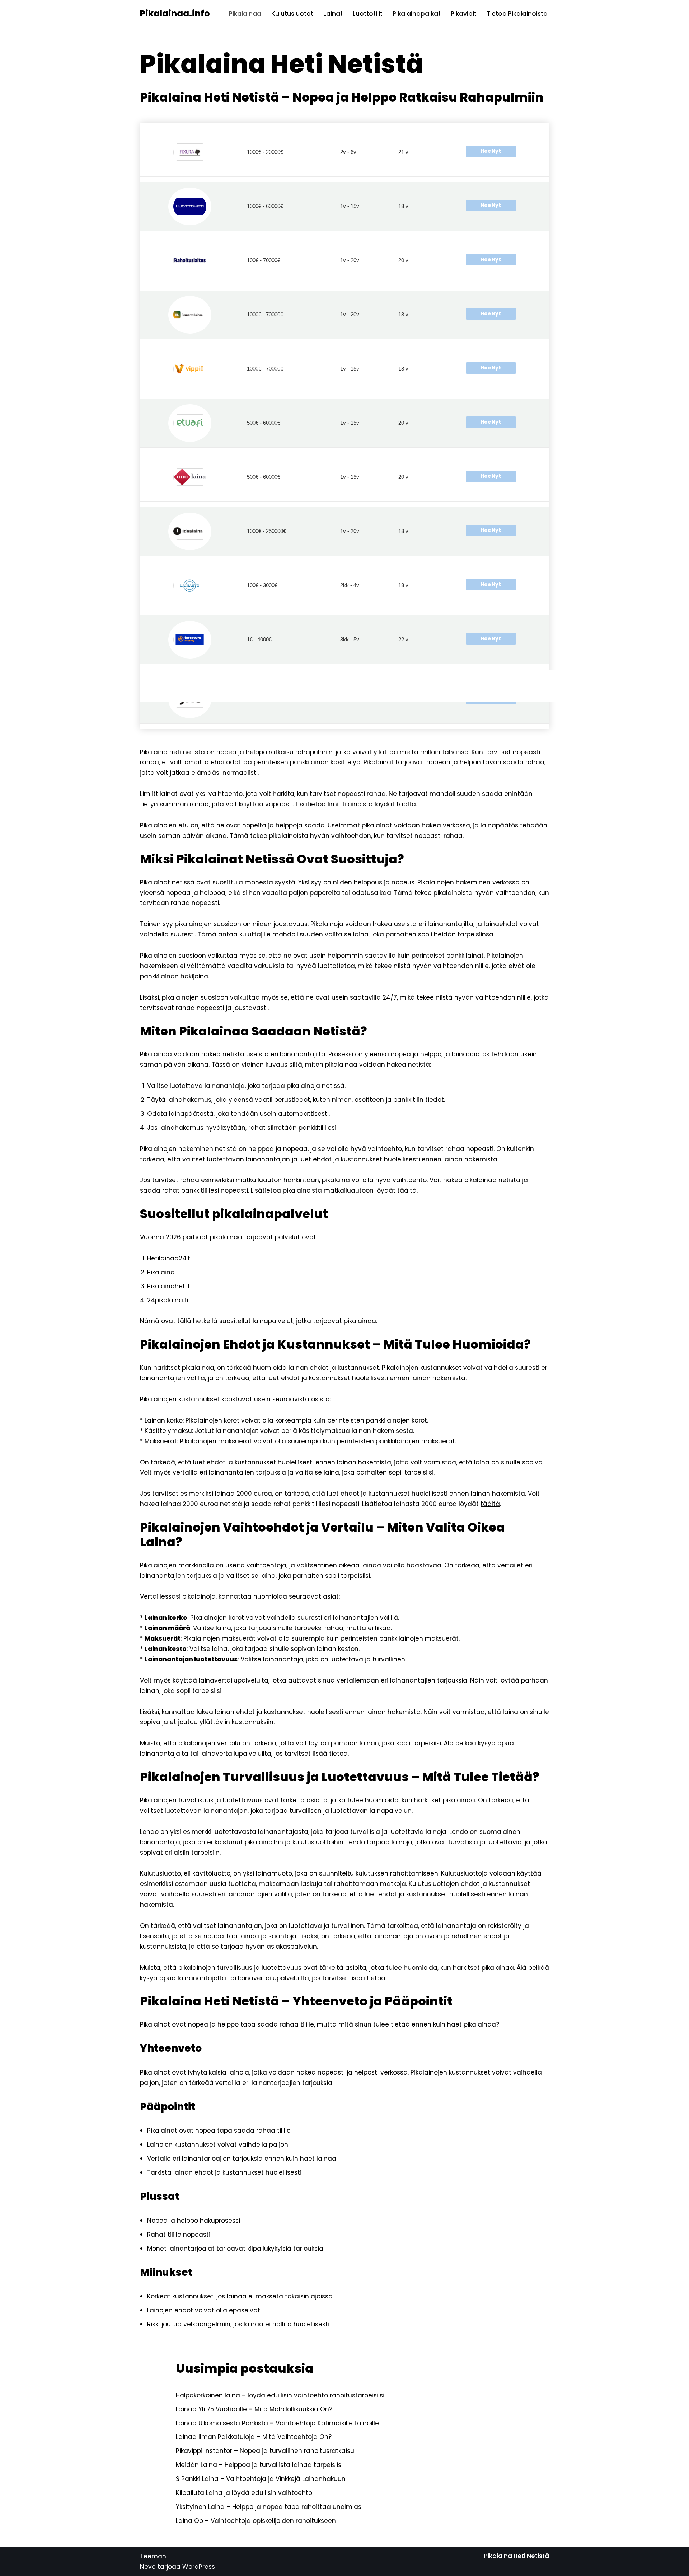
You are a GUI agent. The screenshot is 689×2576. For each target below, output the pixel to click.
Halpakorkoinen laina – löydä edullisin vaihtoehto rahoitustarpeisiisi (280, 2395)
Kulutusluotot (292, 14)
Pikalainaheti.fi (169, 1286)
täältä (406, 804)
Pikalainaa (245, 14)
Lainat (333, 14)
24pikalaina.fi (168, 1300)
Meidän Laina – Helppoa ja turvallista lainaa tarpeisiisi (259, 2465)
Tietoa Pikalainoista (517, 14)
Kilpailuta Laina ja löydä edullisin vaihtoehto (244, 2493)
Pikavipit (464, 14)
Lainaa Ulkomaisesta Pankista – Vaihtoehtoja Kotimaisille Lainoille (277, 2423)
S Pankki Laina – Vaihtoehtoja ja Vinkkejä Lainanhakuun (261, 2479)
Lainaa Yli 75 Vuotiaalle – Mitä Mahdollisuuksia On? (254, 2409)
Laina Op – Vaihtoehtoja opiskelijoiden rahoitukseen (256, 2521)
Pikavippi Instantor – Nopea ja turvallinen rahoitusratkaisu (265, 2451)
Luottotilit (368, 14)
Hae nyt (491, 151)
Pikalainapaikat (417, 14)
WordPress (199, 2567)
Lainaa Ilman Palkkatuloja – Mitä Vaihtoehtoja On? (254, 2437)
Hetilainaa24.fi (169, 1258)
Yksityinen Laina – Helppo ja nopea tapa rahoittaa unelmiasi (269, 2507)
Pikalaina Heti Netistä (517, 2556)
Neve (148, 2567)
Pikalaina (161, 1272)
